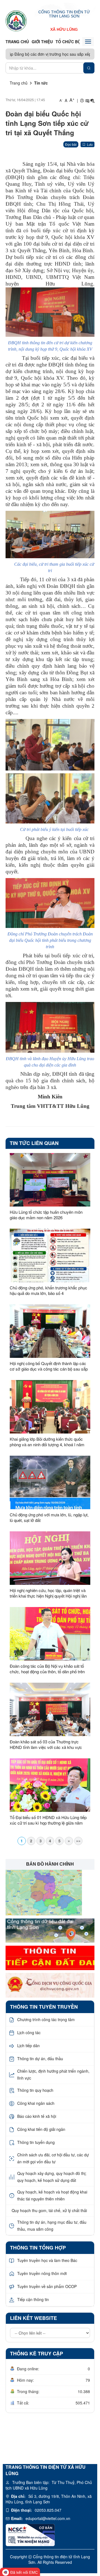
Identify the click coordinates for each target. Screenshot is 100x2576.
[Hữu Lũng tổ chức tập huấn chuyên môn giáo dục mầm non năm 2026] (50, 1180)
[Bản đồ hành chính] (44, 1892)
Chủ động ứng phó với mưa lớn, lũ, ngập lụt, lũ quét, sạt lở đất (49, 1517)
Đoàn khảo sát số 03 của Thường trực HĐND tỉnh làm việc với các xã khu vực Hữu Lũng (46, 1744)
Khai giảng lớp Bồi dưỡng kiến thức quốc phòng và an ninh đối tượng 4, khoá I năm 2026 (47, 1442)
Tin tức (41, 83)
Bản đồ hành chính (50, 1864)
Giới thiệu (42, 42)
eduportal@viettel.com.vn (48, 2518)
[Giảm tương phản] (92, 100)
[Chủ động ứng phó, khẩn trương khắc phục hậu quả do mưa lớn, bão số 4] (50, 1255)
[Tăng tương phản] (87, 100)
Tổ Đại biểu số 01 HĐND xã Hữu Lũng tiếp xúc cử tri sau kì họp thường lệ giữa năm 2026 (48, 1820)
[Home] (16, 21)
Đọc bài (71, 144)
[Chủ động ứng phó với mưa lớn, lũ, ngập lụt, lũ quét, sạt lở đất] (50, 1482)
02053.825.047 (48, 2510)
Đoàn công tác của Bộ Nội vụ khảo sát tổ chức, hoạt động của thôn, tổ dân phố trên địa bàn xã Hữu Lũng (47, 1669)
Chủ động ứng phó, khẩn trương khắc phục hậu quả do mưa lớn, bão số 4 (48, 1290)
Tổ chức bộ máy (73, 42)
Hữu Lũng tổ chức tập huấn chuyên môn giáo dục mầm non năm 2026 (46, 1215)
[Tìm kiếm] (89, 68)
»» (78, 1841)
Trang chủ (17, 42)
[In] (82, 100)
